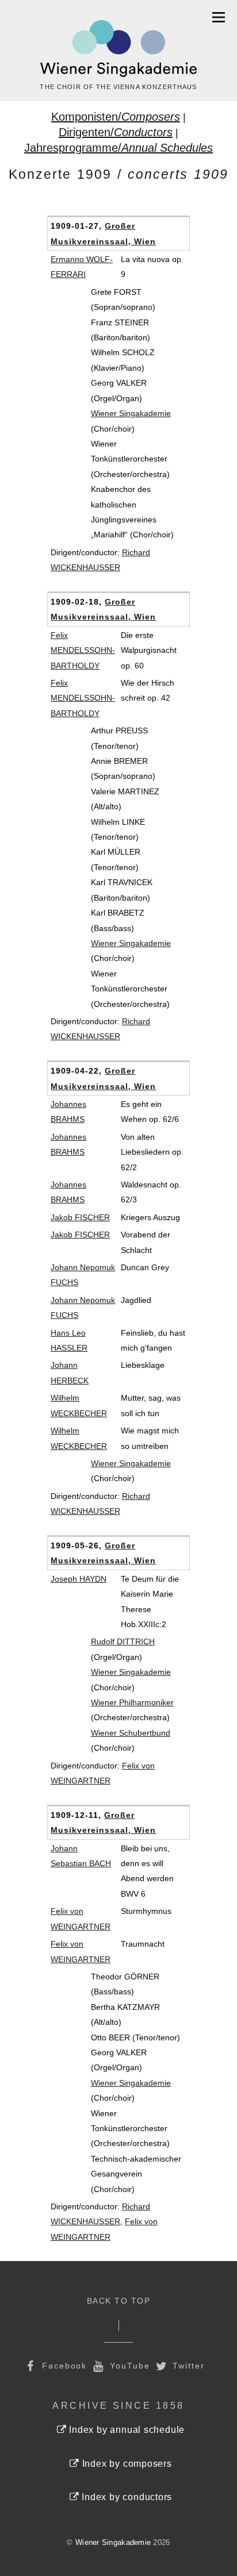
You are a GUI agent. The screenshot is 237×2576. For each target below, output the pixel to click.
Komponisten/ (116, 117)
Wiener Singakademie (131, 413)
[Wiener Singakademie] (118, 49)
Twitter (187, 2366)
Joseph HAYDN (79, 1579)
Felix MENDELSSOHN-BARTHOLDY (83, 650)
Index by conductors (125, 2497)
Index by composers (126, 2464)
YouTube (128, 2366)
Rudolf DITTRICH (123, 1641)
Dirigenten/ (116, 132)
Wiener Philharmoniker (132, 1702)
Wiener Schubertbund (131, 1733)
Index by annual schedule (125, 2430)
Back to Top (119, 2301)
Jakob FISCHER (80, 1217)
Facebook (63, 2366)
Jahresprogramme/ (118, 148)
